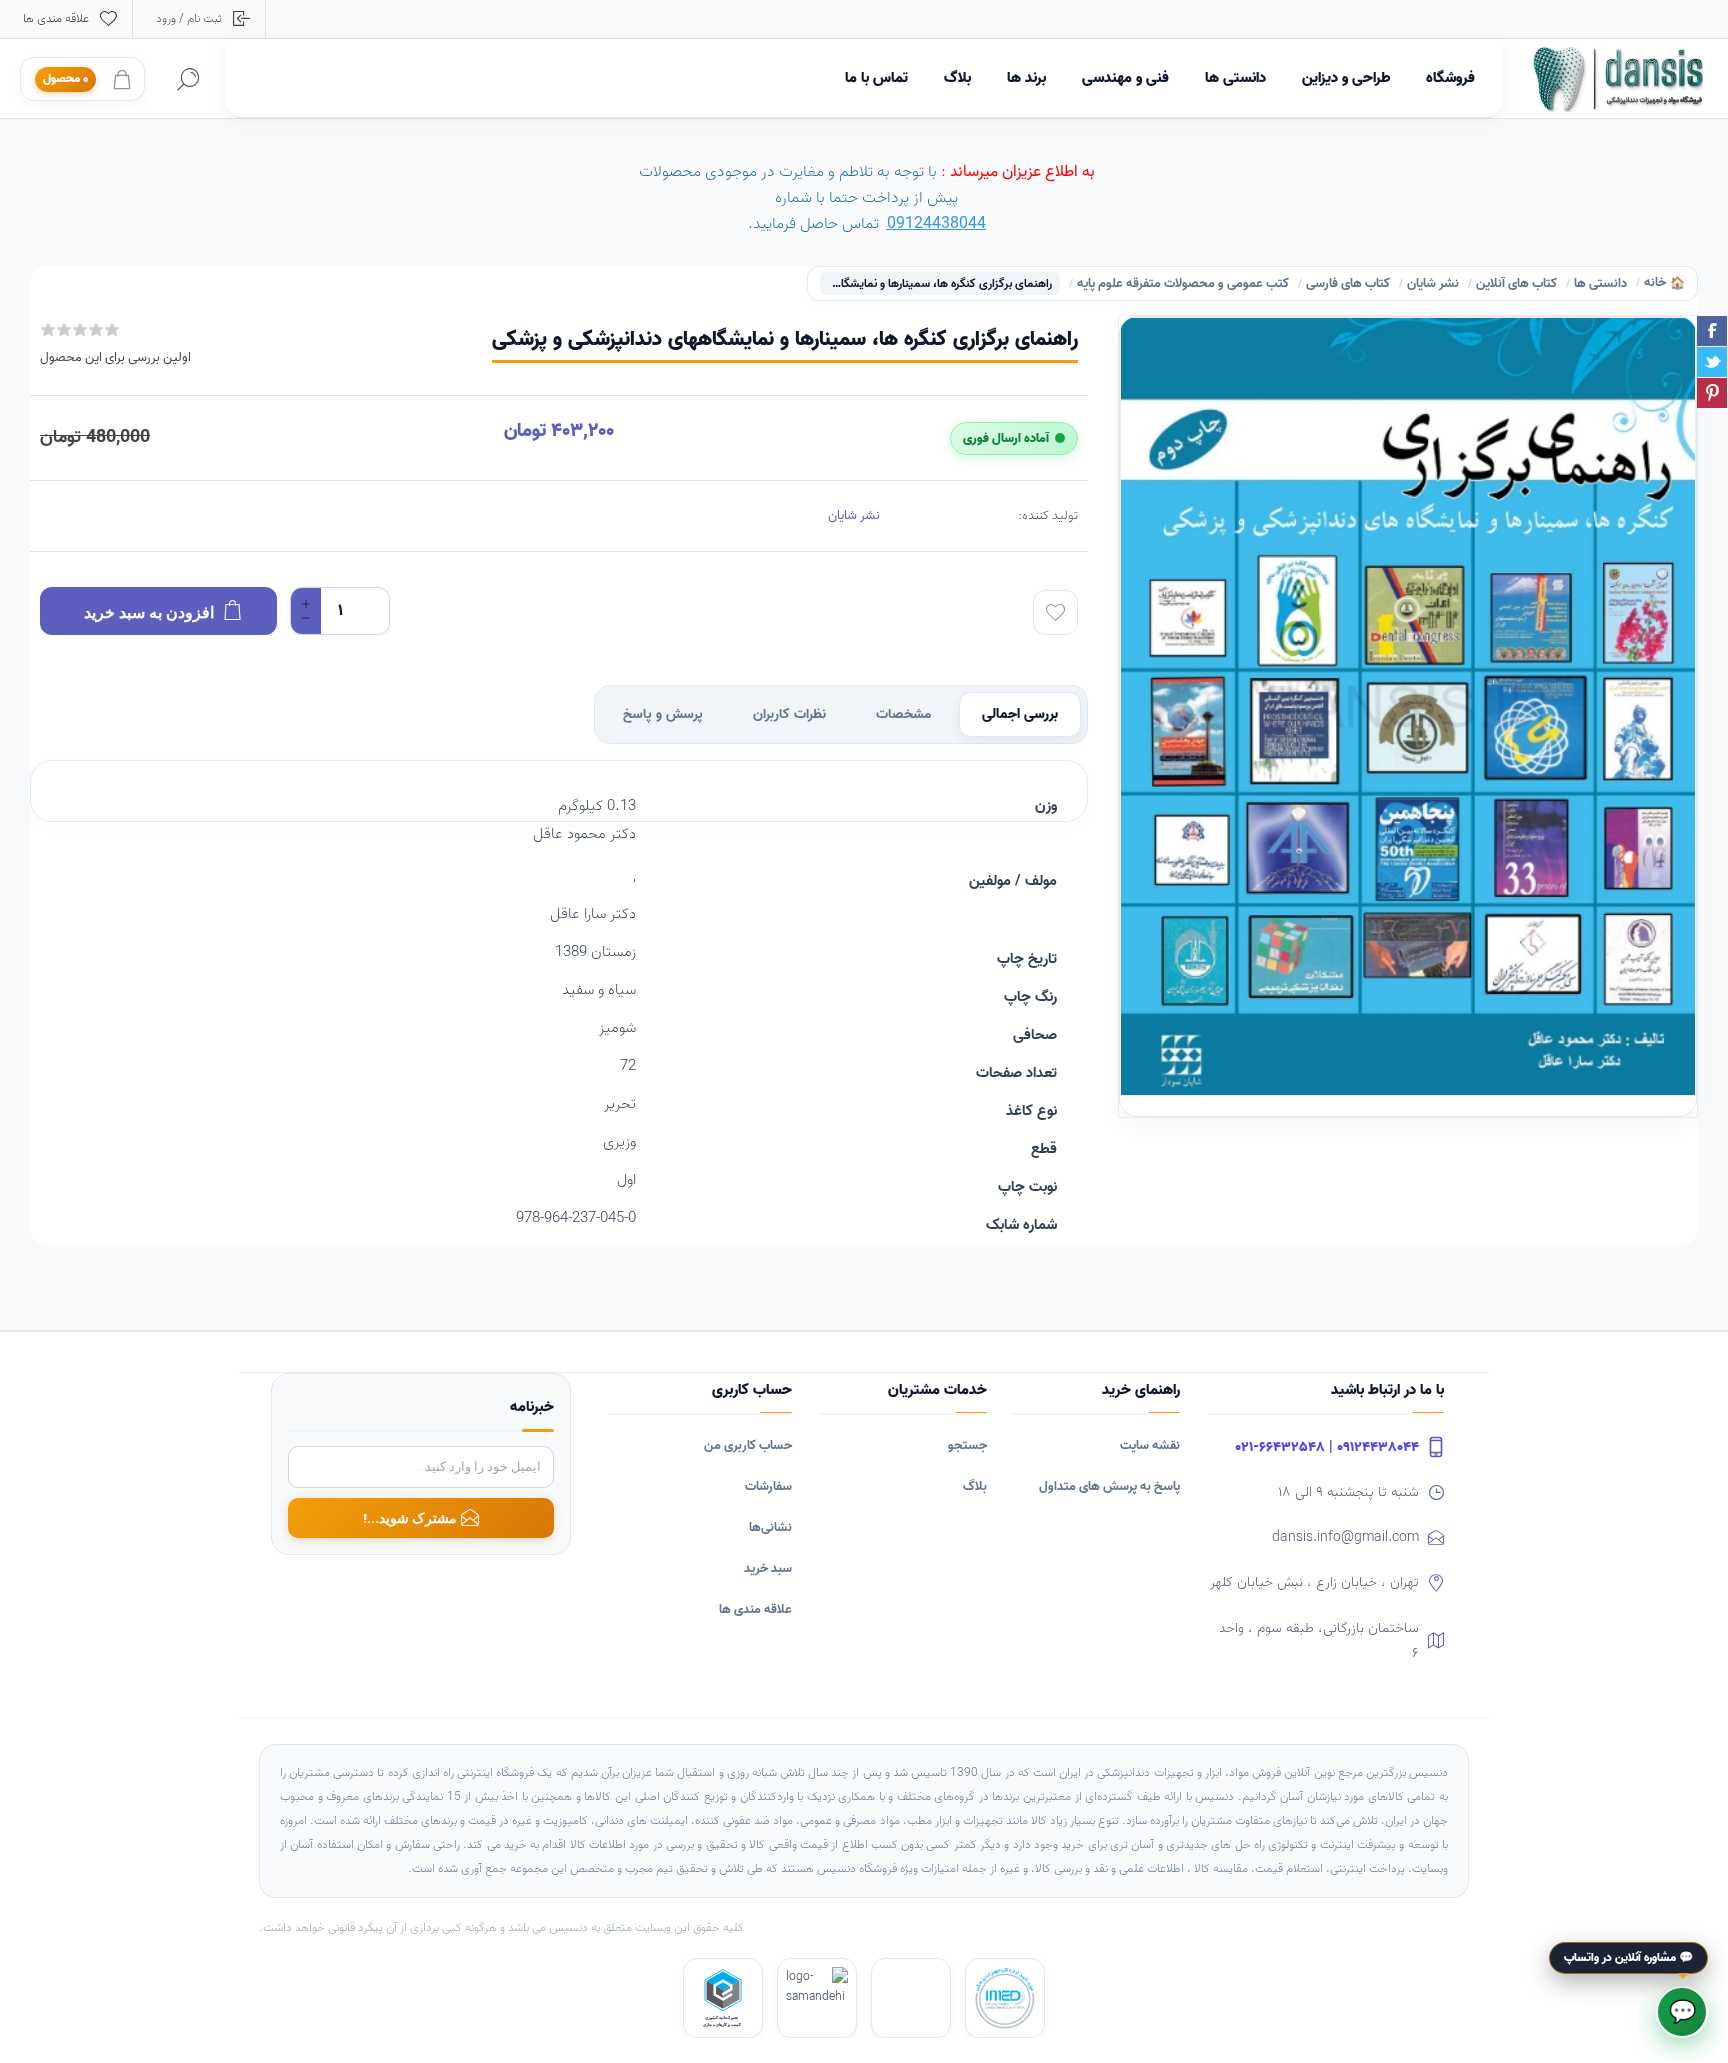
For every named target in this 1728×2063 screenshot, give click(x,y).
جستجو (967, 1445)
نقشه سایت (1150, 1445)
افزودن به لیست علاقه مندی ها (1055, 612)
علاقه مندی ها (755, 1609)
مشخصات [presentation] (903, 714)
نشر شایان (854, 515)
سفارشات (768, 1486)
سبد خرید (768, 1568)
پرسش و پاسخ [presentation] (663, 714)
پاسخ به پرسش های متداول (1109, 1486)
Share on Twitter (1712, 362)
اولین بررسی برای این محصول (115, 357)
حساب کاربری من (748, 1445)
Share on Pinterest (1712, 393)
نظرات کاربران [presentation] (789, 714)
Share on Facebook (1712, 331)
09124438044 (936, 224)
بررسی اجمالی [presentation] (1020, 714)
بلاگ (975, 1486)
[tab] (1020, 714)
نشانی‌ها (770, 1527)
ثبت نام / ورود (189, 18)
